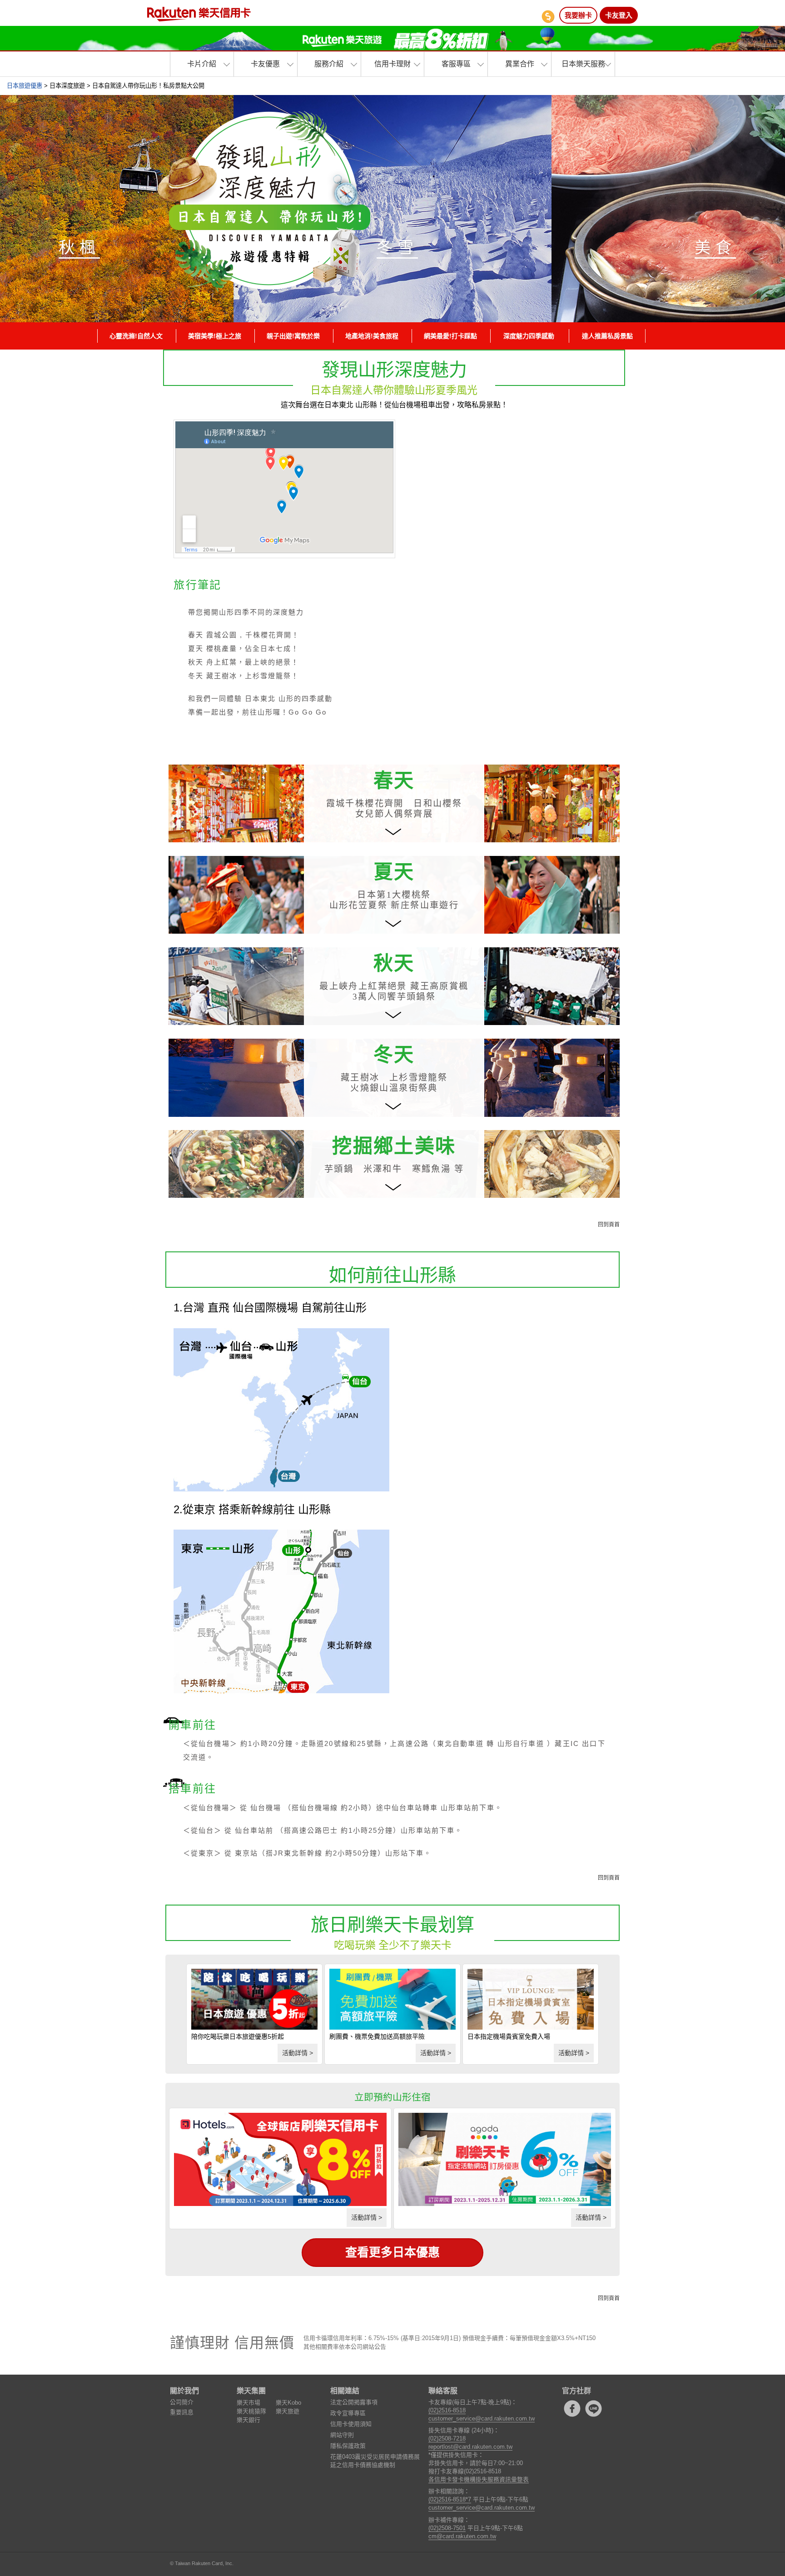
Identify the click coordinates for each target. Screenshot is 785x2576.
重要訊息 (182, 2412)
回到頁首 (609, 1225)
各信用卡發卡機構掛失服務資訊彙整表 (479, 2479)
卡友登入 (619, 15)
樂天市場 (248, 2403)
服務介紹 (329, 64)
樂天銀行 (248, 2420)
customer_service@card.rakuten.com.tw (482, 2418)
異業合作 (520, 64)
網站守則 (342, 2435)
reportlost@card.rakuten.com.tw (470, 2447)
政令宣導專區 (348, 2413)
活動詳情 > (298, 2053)
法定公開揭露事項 (354, 2402)
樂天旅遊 (288, 2411)
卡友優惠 (265, 64)
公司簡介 (182, 2402)
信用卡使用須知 (351, 2424)
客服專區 (456, 64)
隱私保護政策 (348, 2446)
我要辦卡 (578, 15)
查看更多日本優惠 (392, 2253)
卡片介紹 (202, 64)
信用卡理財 (392, 64)
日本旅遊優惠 (25, 86)
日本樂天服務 (583, 64)
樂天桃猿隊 (251, 2411)
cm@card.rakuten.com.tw (462, 2536)
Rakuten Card (199, 14)
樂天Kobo (288, 2403)
